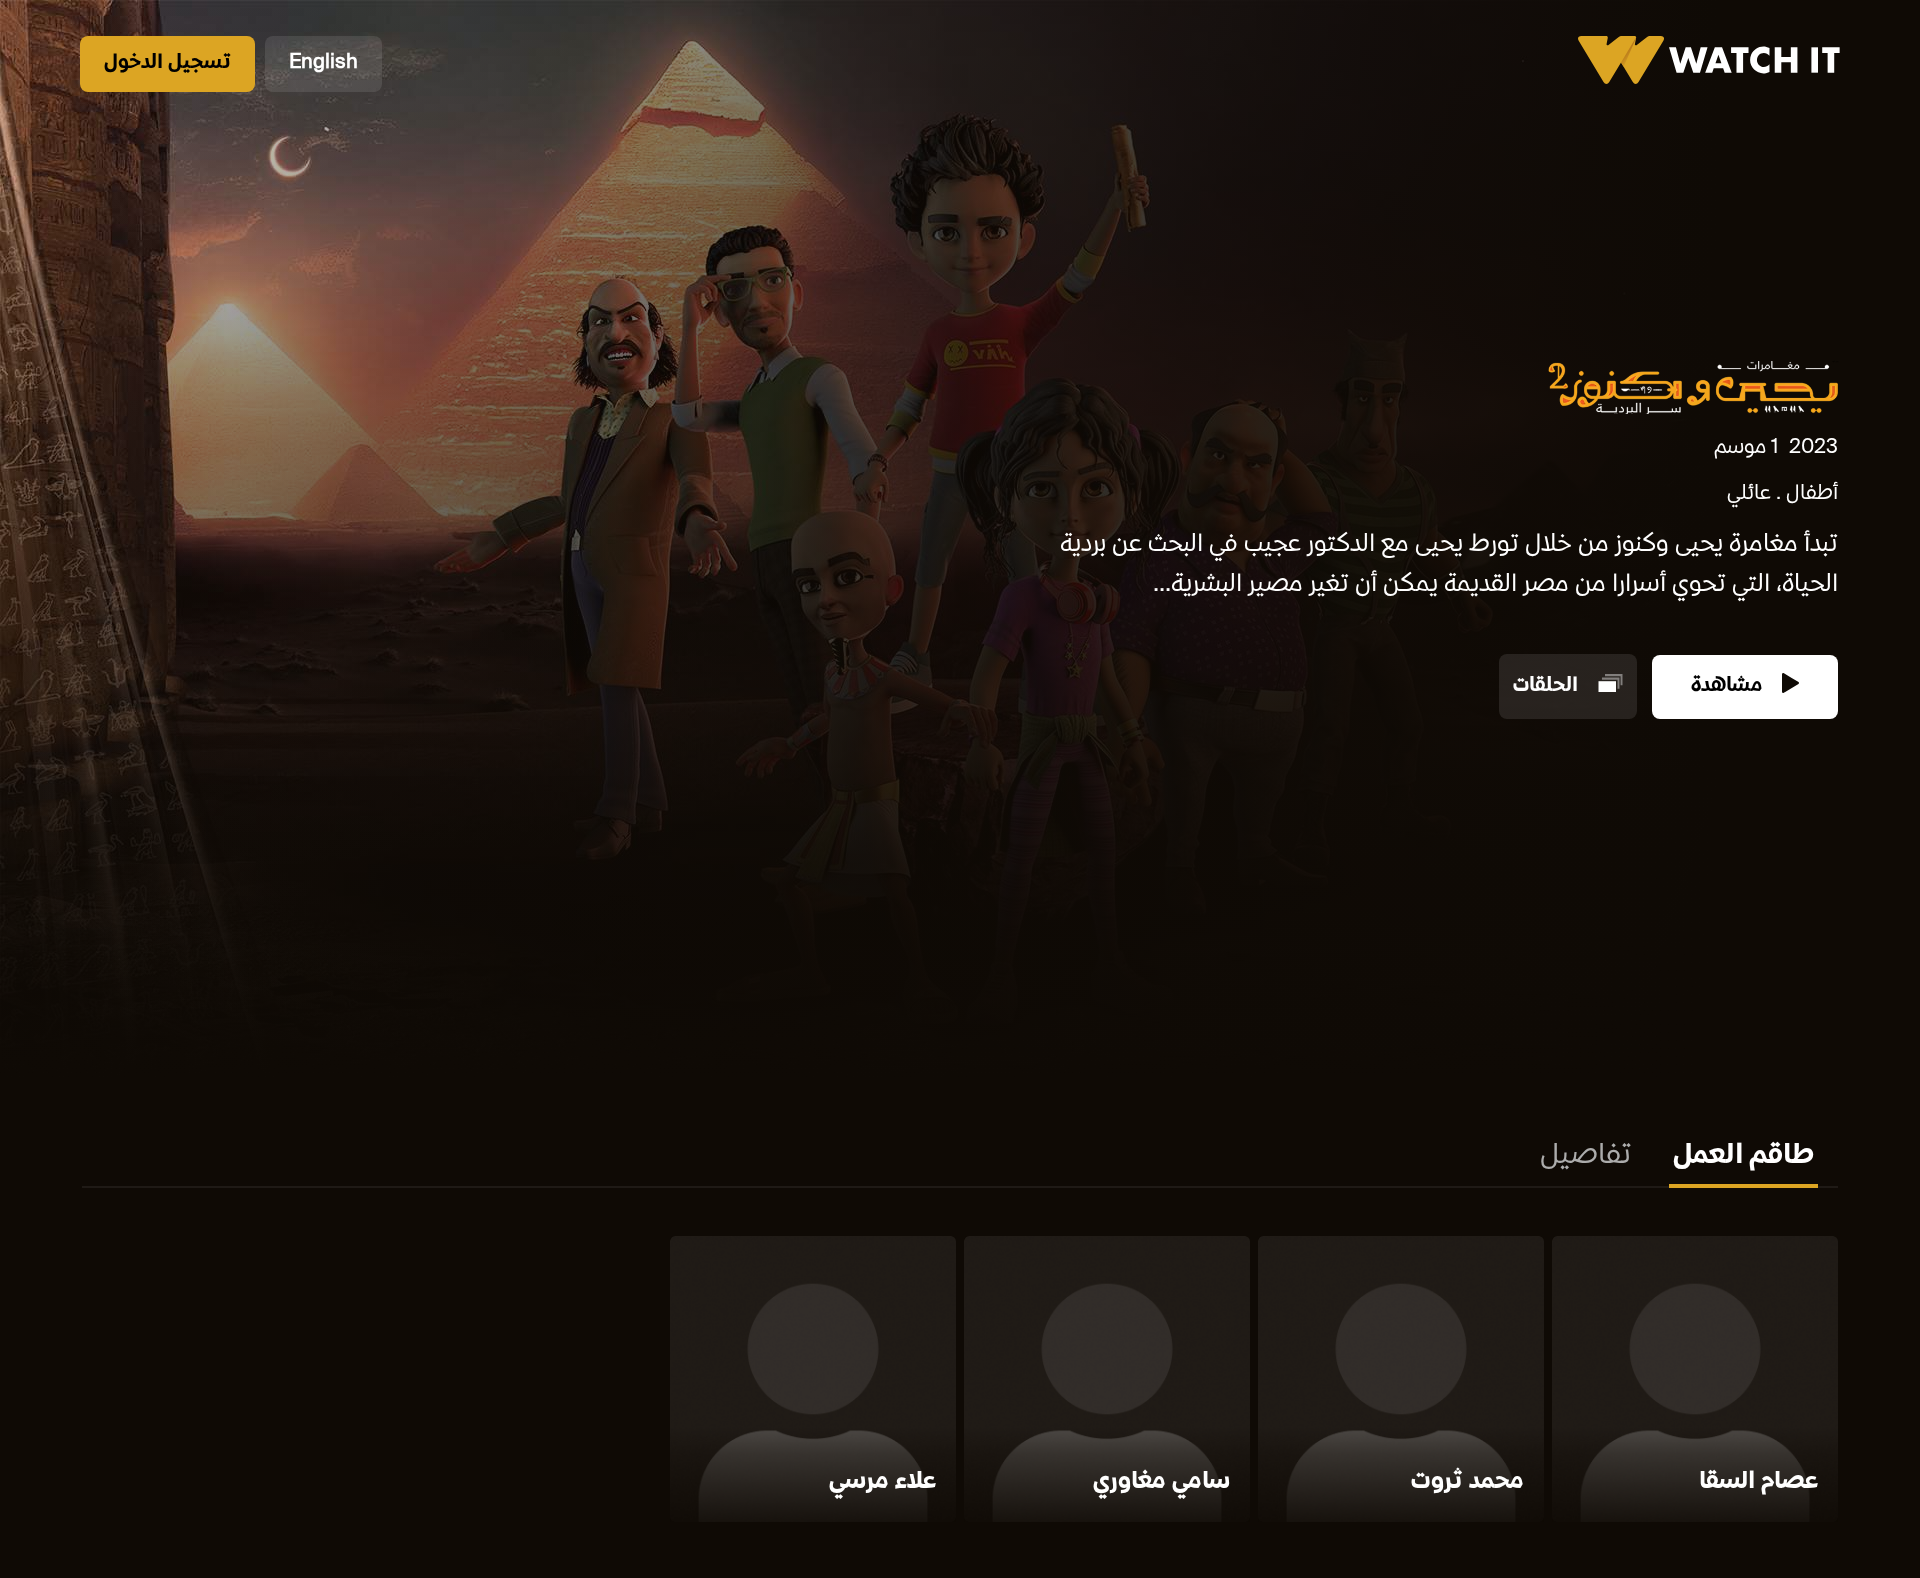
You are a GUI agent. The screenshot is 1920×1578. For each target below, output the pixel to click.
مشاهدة (1729, 686)
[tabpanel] (960, 1383)
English (323, 63)
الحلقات (1548, 686)
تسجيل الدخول (167, 63)
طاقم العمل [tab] (1743, 1157)
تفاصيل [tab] (1585, 1157)
